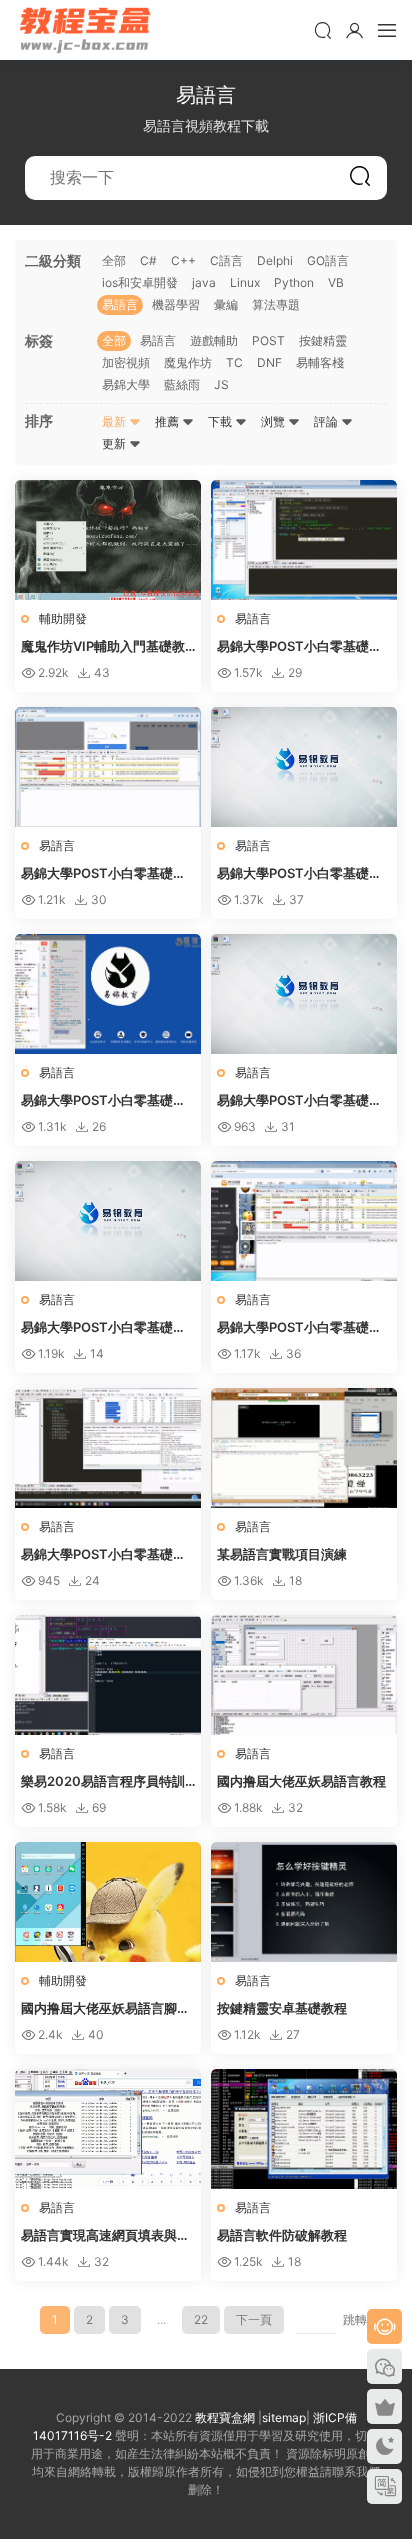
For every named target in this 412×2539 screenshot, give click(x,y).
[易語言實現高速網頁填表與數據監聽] (108, 2129)
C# (148, 260)
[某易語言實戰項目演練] (304, 1448)
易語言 (120, 304)
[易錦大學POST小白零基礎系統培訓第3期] (304, 767)
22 (201, 2319)
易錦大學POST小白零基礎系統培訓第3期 (299, 874)
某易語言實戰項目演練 (282, 1554)
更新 (115, 443)
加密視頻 (126, 362)
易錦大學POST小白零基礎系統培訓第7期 (299, 647)
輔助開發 (63, 618)
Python (294, 282)
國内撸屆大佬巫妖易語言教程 (301, 1781)
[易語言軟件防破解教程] (304, 2129)
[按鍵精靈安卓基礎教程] (304, 1902)
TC (234, 362)
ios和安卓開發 (140, 282)
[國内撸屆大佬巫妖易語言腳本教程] (108, 1902)
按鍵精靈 (323, 340)
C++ (183, 260)
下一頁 (254, 2319)
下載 (221, 421)
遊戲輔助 (214, 340)
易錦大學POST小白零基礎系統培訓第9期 (103, 1328)
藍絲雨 (182, 384)
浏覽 (274, 421)
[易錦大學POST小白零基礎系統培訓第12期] (108, 1448)
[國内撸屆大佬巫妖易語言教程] (304, 1675)
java (204, 282)
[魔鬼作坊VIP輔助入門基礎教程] (108, 540)
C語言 (226, 260)
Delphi (275, 260)
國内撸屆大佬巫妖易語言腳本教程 (105, 2009)
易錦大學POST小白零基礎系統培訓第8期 (299, 1101)
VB (336, 282)
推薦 (168, 421)
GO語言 (328, 260)
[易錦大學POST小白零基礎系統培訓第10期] (304, 1221)
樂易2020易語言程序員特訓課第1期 (103, 1782)
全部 (114, 260)
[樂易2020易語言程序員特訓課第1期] (108, 1675)
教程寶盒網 (85, 30)
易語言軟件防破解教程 (282, 2235)
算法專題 (276, 304)
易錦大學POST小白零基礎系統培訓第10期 (299, 1328)
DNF (269, 362)
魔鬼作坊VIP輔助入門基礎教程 (103, 647)
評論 (327, 421)
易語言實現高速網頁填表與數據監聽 (105, 2236)
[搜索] (323, 30)
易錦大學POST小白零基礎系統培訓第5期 (103, 1101)
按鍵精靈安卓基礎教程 (282, 2008)
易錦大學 (126, 384)
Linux (245, 282)
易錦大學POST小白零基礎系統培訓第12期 (103, 1555)
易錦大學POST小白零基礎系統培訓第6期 (103, 874)
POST (268, 340)
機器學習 (176, 304)
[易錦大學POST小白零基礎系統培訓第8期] (304, 994)
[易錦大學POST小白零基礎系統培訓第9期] (108, 1221)
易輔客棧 (320, 362)
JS (221, 384)
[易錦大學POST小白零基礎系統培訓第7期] (304, 540)
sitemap (284, 2417)
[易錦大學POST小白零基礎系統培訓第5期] (108, 994)
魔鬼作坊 (188, 362)
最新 (115, 421)
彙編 (226, 304)
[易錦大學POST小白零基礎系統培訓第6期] (108, 767)
